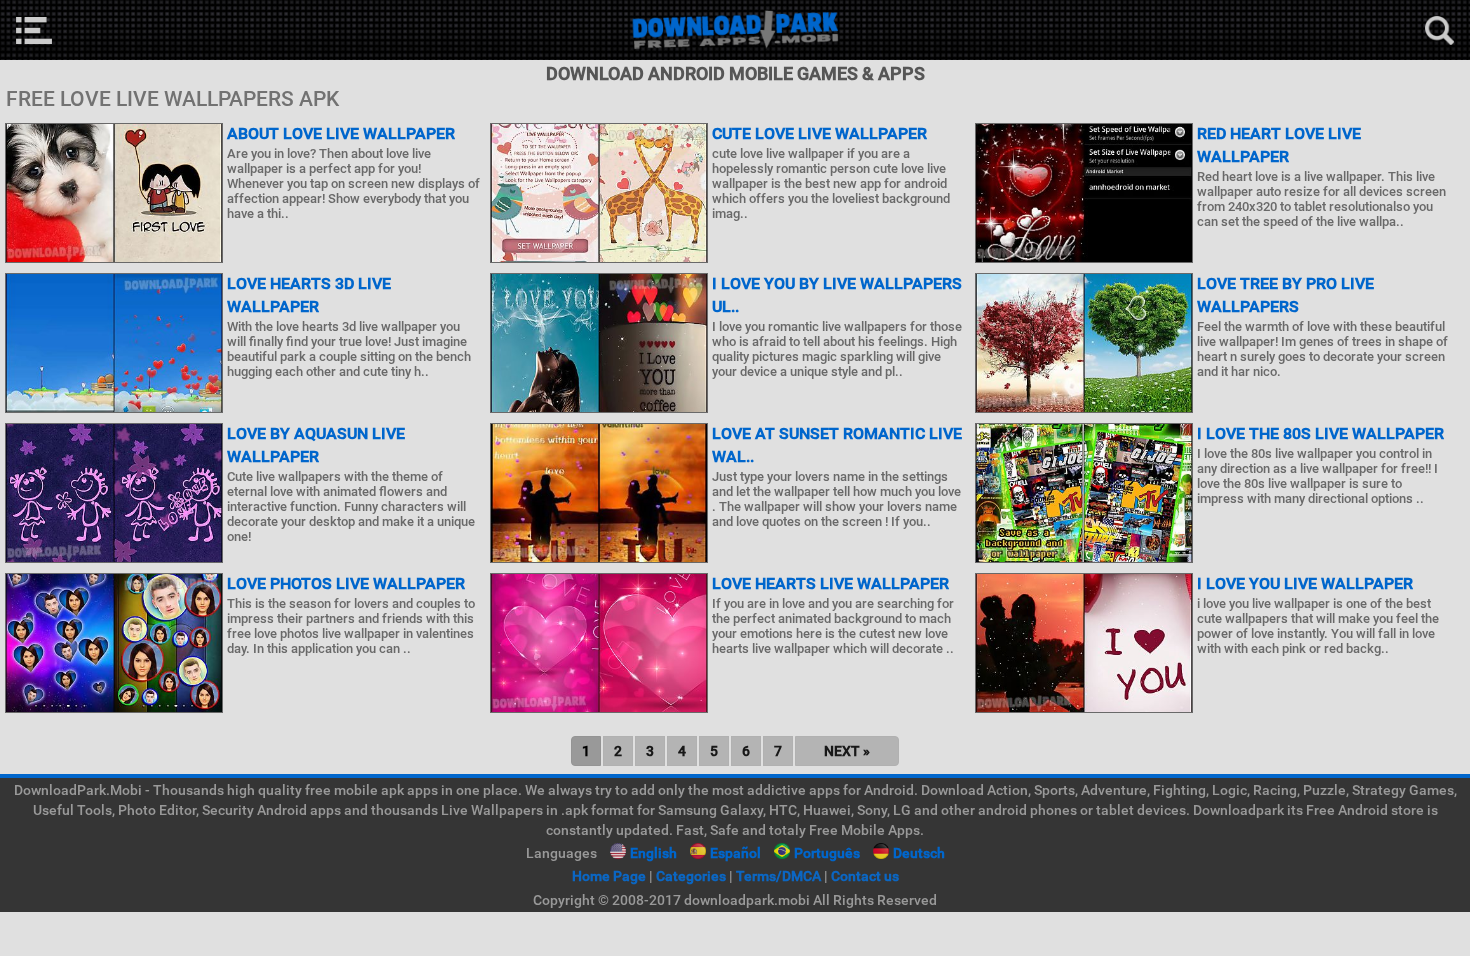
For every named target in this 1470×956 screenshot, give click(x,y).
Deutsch (919, 853)
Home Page (609, 876)
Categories (691, 876)
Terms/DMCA (778, 876)
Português (827, 853)
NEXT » (847, 751)
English (653, 853)
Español (735, 853)
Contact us (865, 876)
